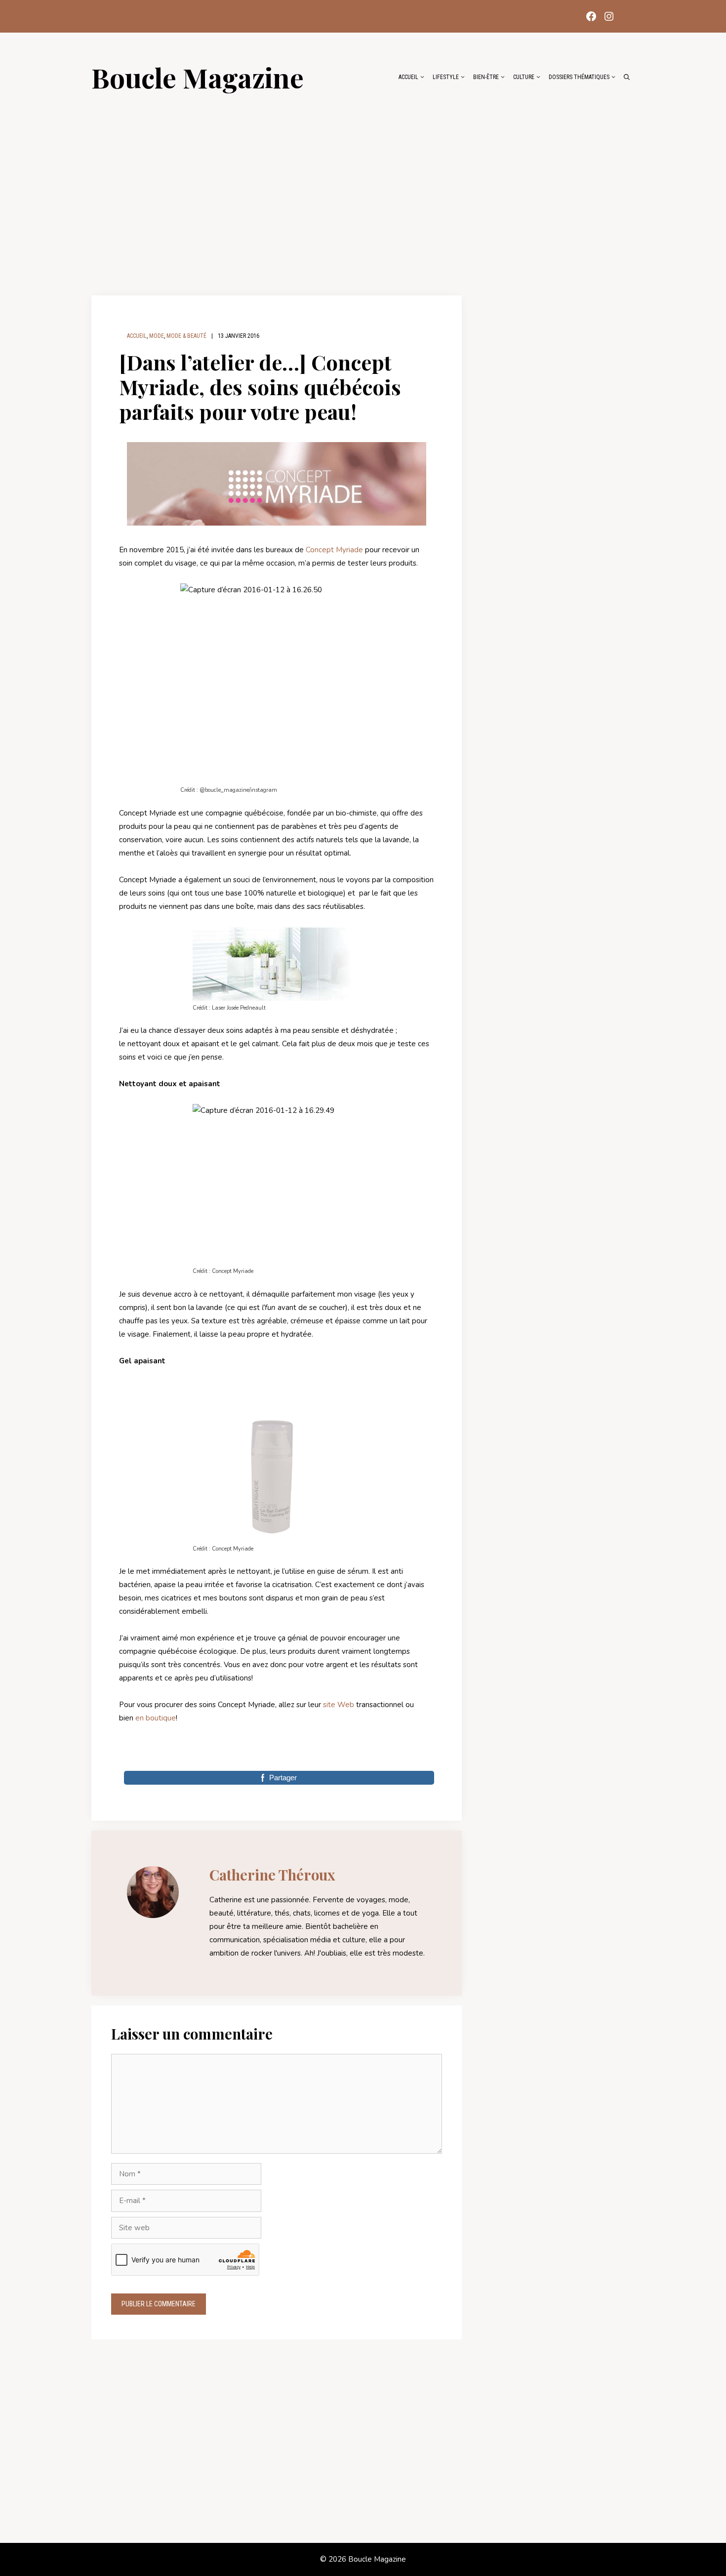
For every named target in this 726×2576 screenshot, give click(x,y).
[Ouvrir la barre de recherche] (627, 77)
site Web (339, 1705)
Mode (157, 336)
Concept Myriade (334, 550)
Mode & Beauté (186, 336)
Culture (524, 77)
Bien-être (486, 77)
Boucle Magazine (198, 77)
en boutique (156, 1718)
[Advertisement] (363, 189)
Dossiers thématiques (579, 77)
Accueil (408, 77)
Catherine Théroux (272, 1875)
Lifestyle (446, 77)
